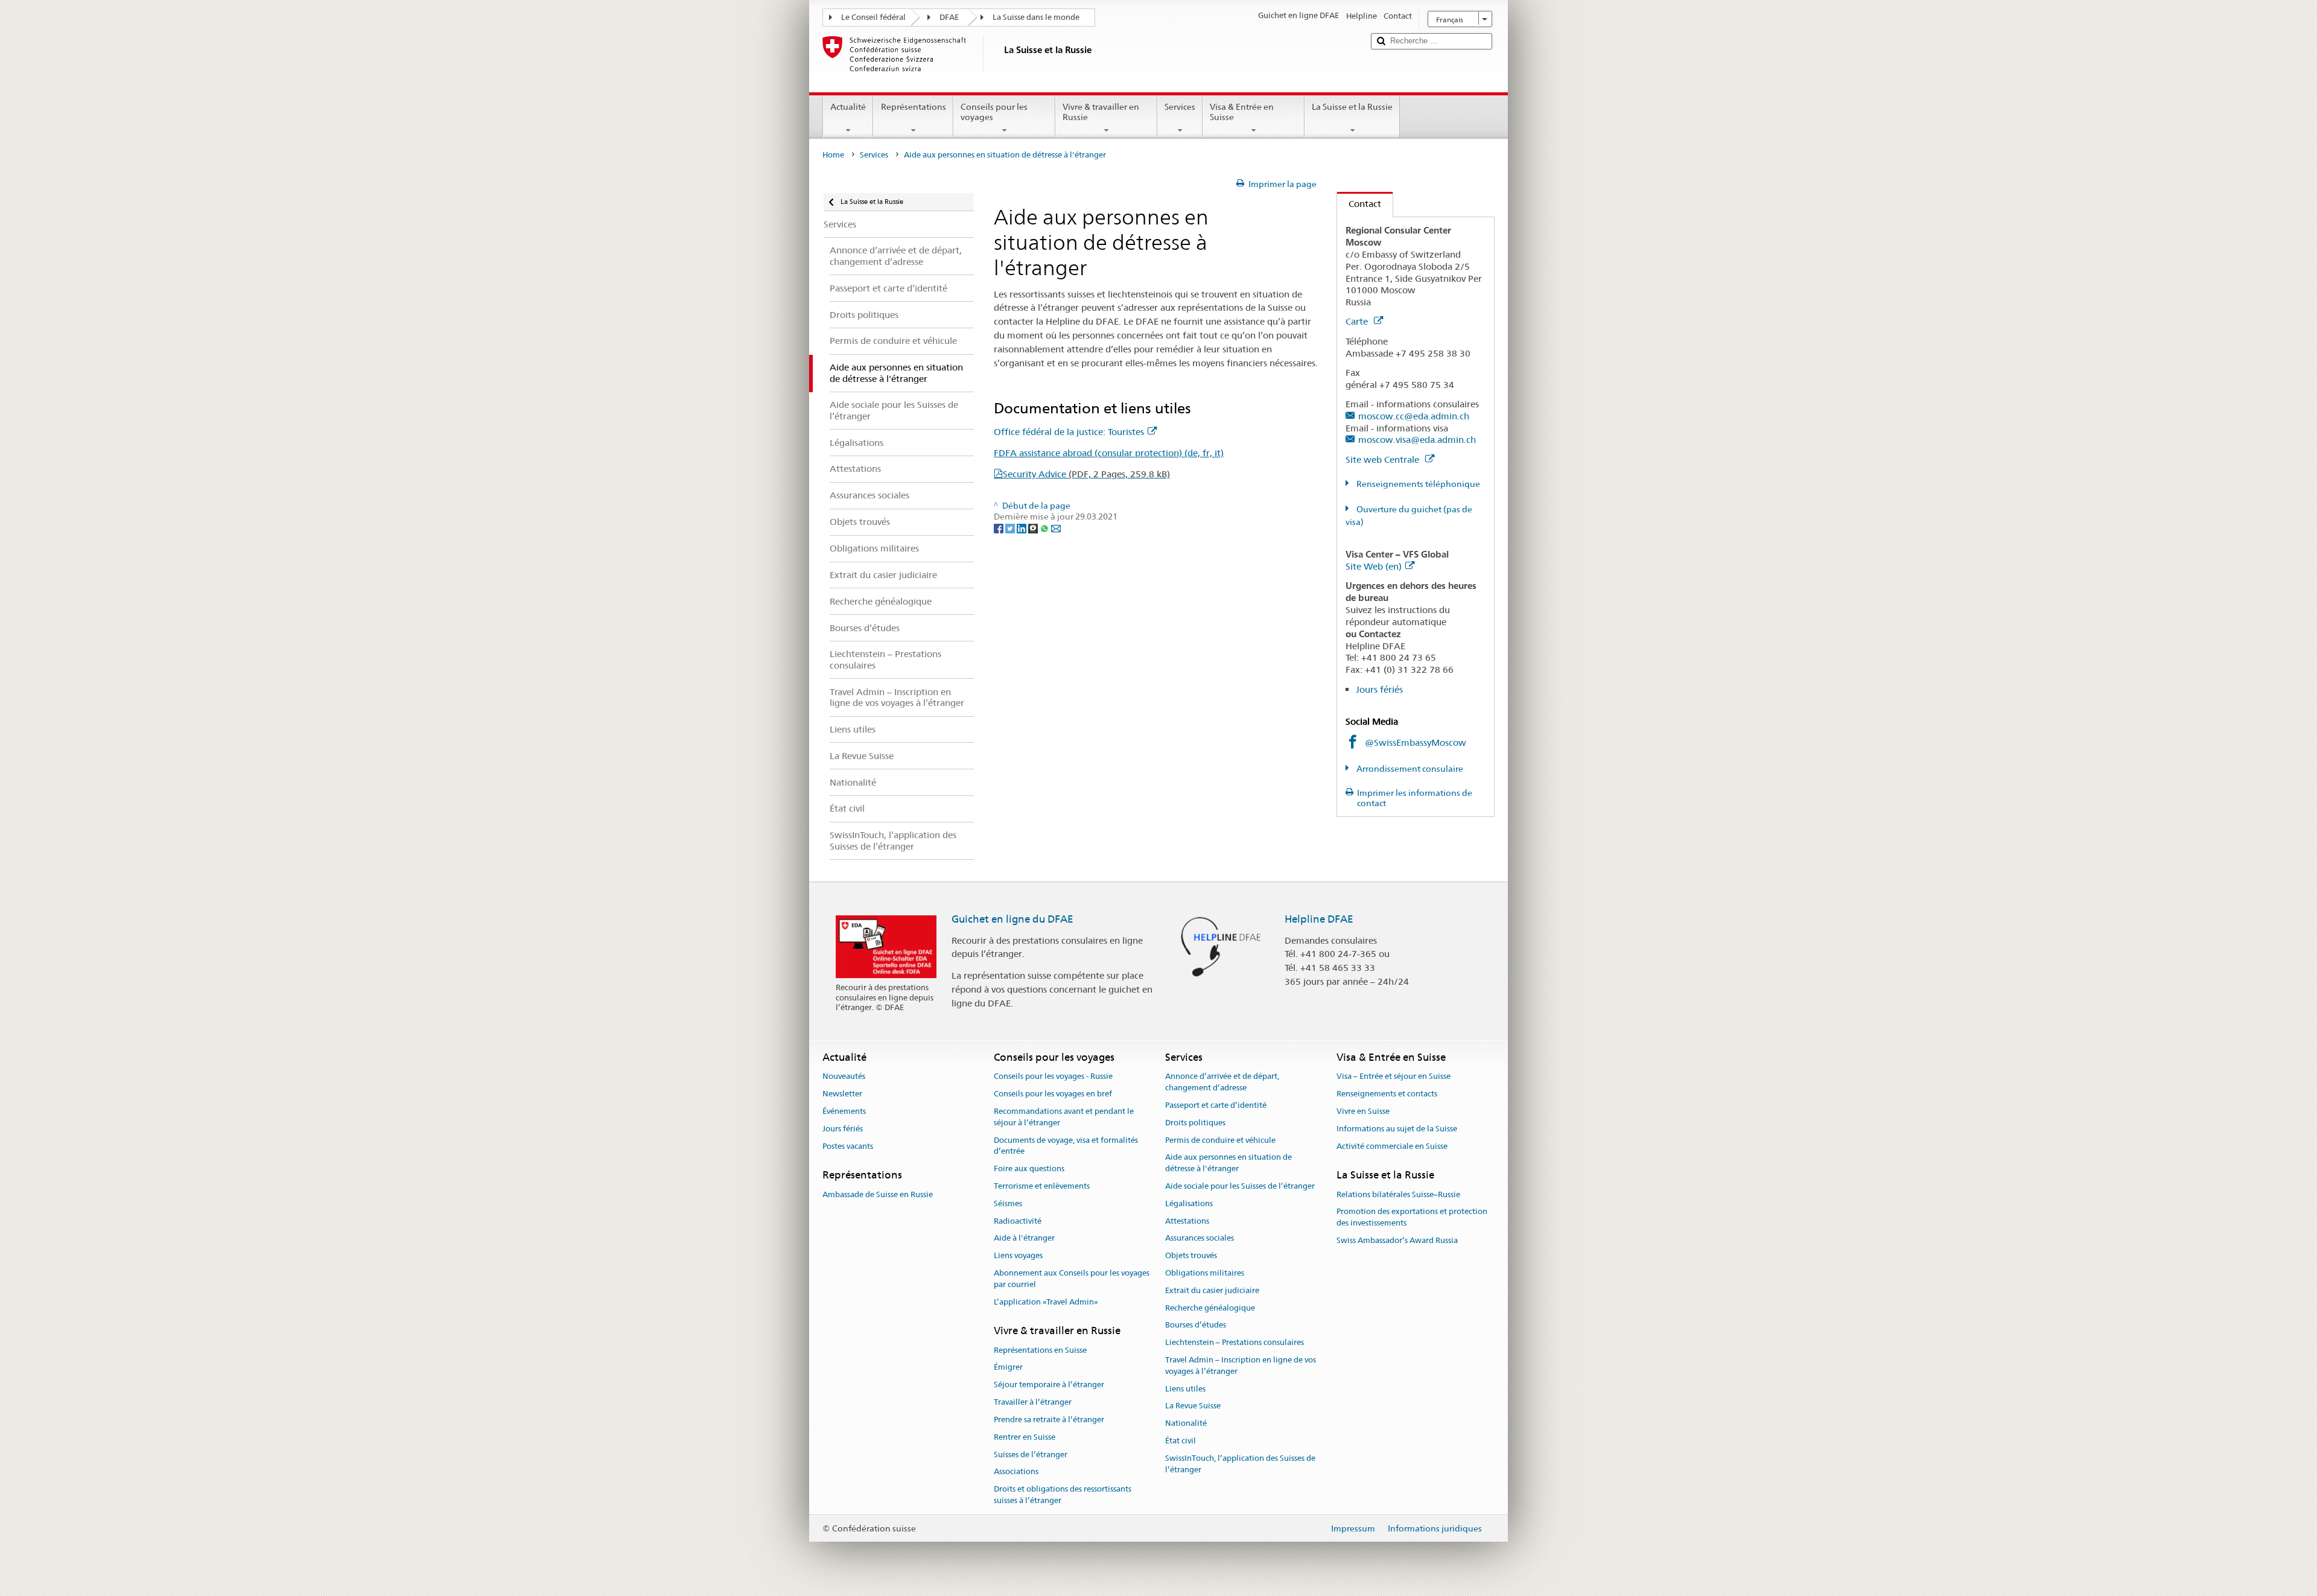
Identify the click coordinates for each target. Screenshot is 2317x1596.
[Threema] (1034, 528)
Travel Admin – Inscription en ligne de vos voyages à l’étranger (1241, 1366)
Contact (1359, 204)
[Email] (1056, 528)
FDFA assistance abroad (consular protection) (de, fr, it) (1109, 453)
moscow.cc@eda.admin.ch (1414, 416)
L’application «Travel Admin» (1046, 1302)
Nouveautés (844, 1077)
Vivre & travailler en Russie (1101, 112)
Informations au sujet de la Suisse (1397, 1129)
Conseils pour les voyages (994, 112)
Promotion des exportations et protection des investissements (1412, 1218)
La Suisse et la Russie (1352, 107)
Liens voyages (1018, 1255)
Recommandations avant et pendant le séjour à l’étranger (1064, 1117)
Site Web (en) (1374, 566)
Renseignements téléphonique (1417, 484)
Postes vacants (848, 1146)
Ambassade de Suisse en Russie (878, 1194)
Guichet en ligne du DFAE (1012, 919)
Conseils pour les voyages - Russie (1053, 1077)
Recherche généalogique (1210, 1308)
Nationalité (1186, 1424)
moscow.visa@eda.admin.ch (1417, 440)
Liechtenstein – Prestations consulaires (1235, 1342)
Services (1180, 107)
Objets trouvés (1191, 1255)
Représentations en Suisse (1040, 1350)
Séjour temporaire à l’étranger (1049, 1385)
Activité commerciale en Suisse (1392, 1146)
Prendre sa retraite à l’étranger (1049, 1420)
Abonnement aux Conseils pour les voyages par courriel (1072, 1279)
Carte (1358, 321)
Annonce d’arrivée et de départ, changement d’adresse (1222, 1083)
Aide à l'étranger (1024, 1238)
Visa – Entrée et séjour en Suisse (1394, 1077)
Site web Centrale (1384, 459)
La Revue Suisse (1193, 1406)
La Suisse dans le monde (1036, 17)
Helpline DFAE (1319, 919)
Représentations (914, 107)
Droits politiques (1195, 1123)
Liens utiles (1185, 1389)
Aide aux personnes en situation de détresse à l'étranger (1228, 1163)
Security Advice (1086, 474)
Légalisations (1189, 1203)
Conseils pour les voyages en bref (1053, 1094)
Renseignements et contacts (1387, 1094)
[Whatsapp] (1045, 528)
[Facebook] (1000, 528)
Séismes (1008, 1203)
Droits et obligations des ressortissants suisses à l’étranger (1063, 1495)
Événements (844, 1111)
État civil (1181, 1441)
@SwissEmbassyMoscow (1416, 742)
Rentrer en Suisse (1025, 1437)
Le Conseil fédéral (873, 17)
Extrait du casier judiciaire (1212, 1290)
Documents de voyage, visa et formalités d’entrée (1066, 1146)
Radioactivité (1018, 1221)
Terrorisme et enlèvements (1042, 1186)
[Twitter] (1011, 528)
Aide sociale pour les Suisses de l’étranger (1240, 1186)
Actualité (848, 107)
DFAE (949, 17)
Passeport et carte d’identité (1216, 1105)
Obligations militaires (1205, 1273)
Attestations (1187, 1221)
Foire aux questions (1029, 1168)
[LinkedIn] (1022, 528)
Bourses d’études (1196, 1325)
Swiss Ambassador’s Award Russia (1397, 1240)
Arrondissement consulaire (1409, 769)
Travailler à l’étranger (1033, 1402)
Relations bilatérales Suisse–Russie (1398, 1194)
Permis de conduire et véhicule (1220, 1140)
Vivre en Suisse (1363, 1111)
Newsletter (842, 1094)
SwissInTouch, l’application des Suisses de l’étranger (1240, 1464)
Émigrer (1008, 1368)
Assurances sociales (1200, 1238)
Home (833, 155)
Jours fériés (1379, 689)
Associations (1016, 1472)
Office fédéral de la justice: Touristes (1069, 432)
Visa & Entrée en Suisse (1242, 112)
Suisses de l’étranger (1031, 1455)
